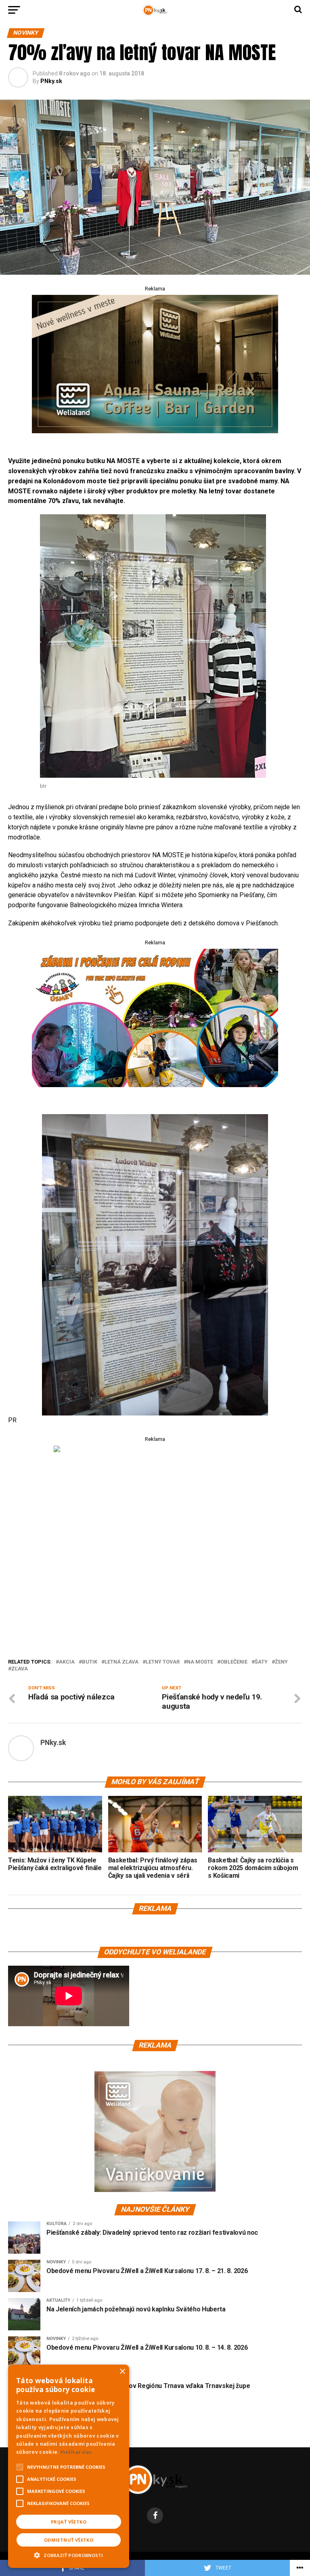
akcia (67, 1662)
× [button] (122, 2372)
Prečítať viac (76, 2452)
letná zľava (121, 1662)
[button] (69, 2554)
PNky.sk (51, 81)
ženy (281, 1662)
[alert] (69, 2466)
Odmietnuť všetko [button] (69, 2540)
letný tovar (163, 1662)
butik (90, 1662)
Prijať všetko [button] (69, 2522)
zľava (20, 1669)
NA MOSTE (200, 1662)
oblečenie (234, 1662)
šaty (261, 1662)
